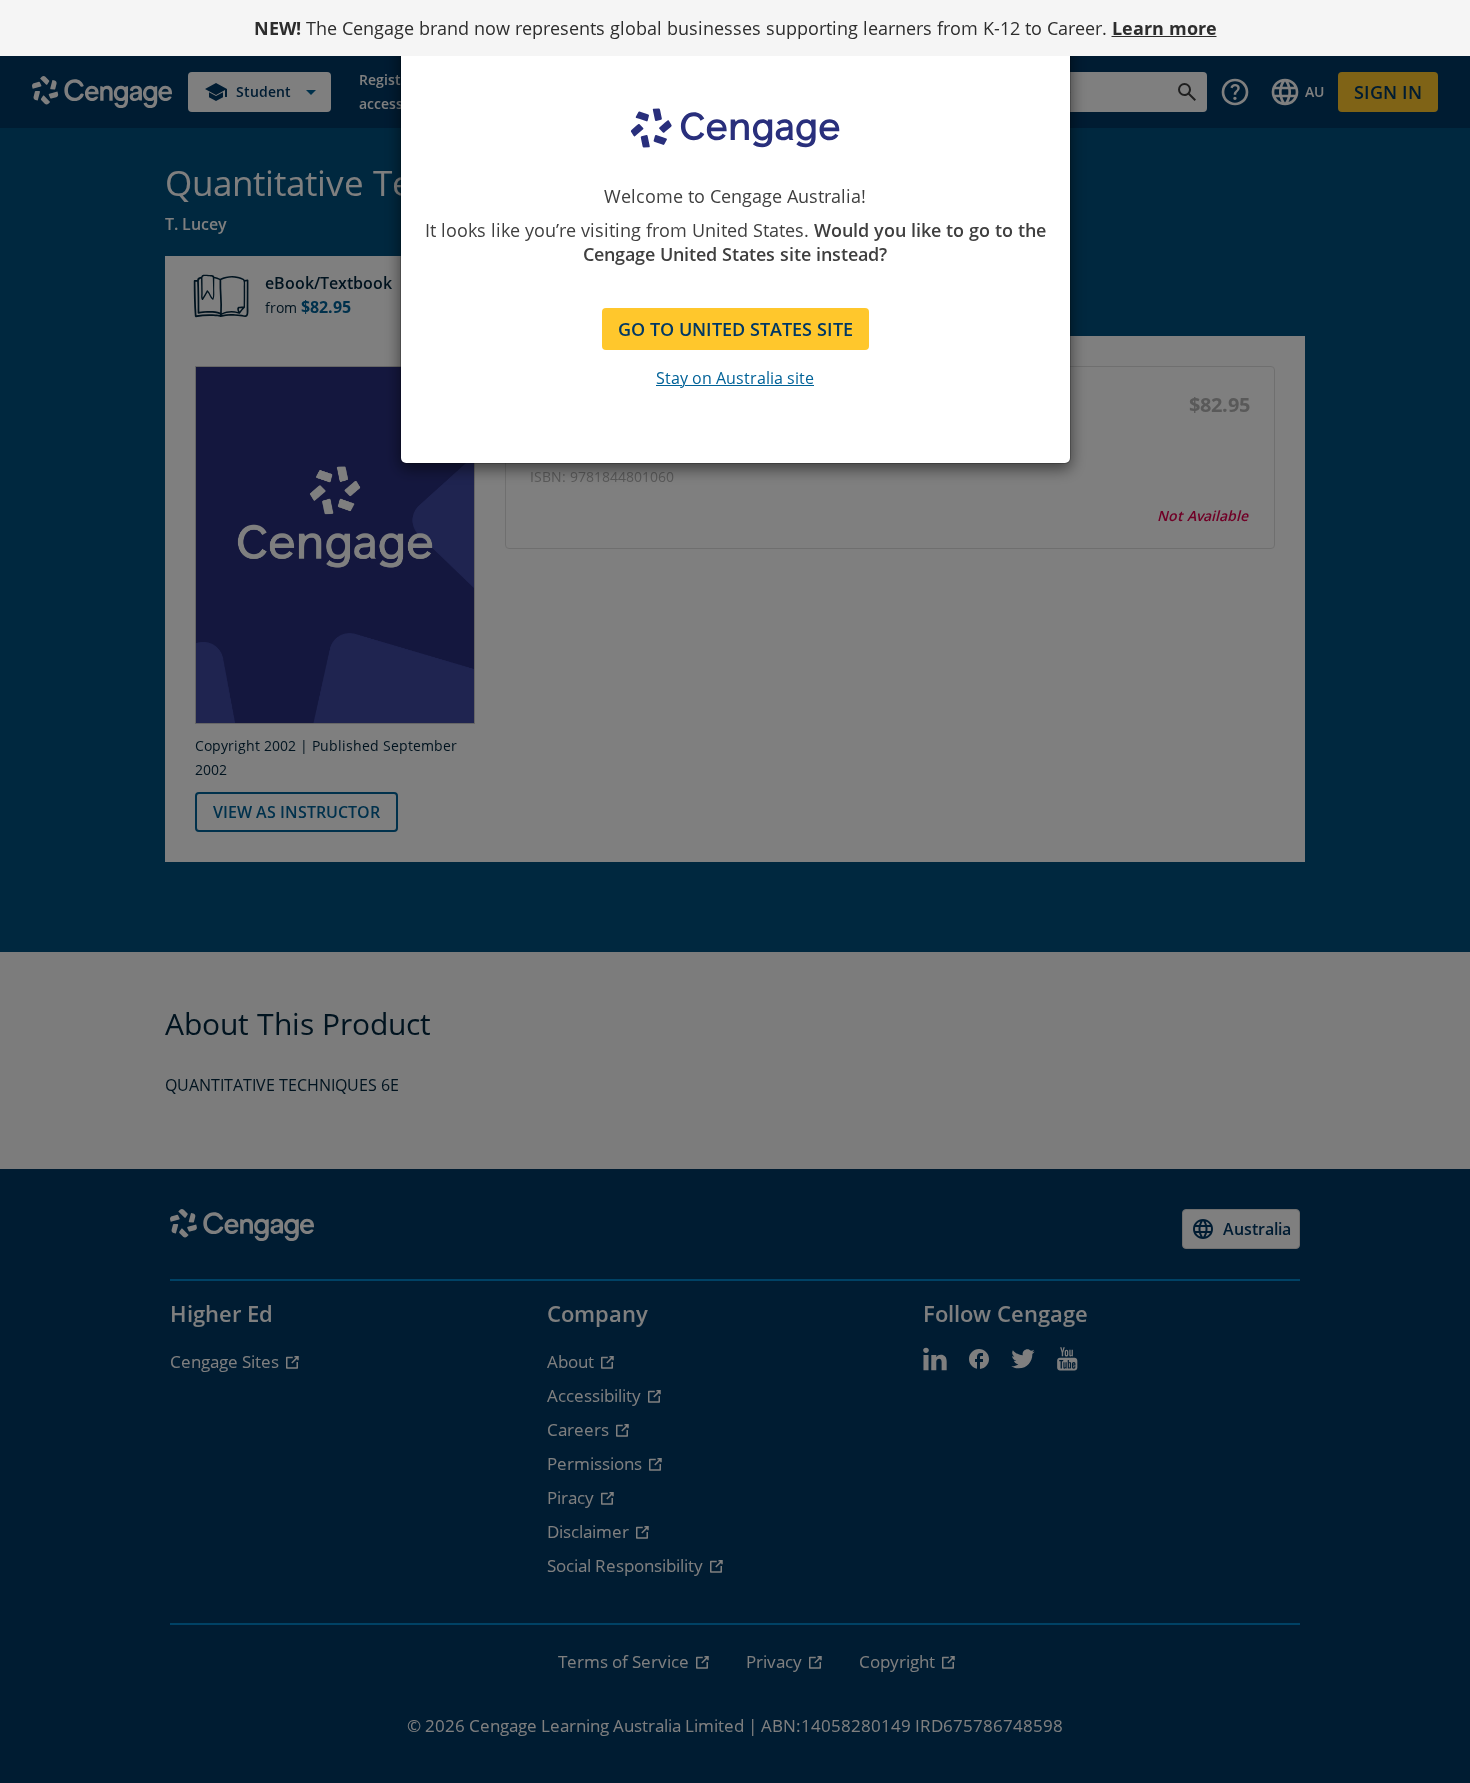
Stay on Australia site (735, 378)
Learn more (1164, 28)
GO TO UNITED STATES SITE (735, 329)
